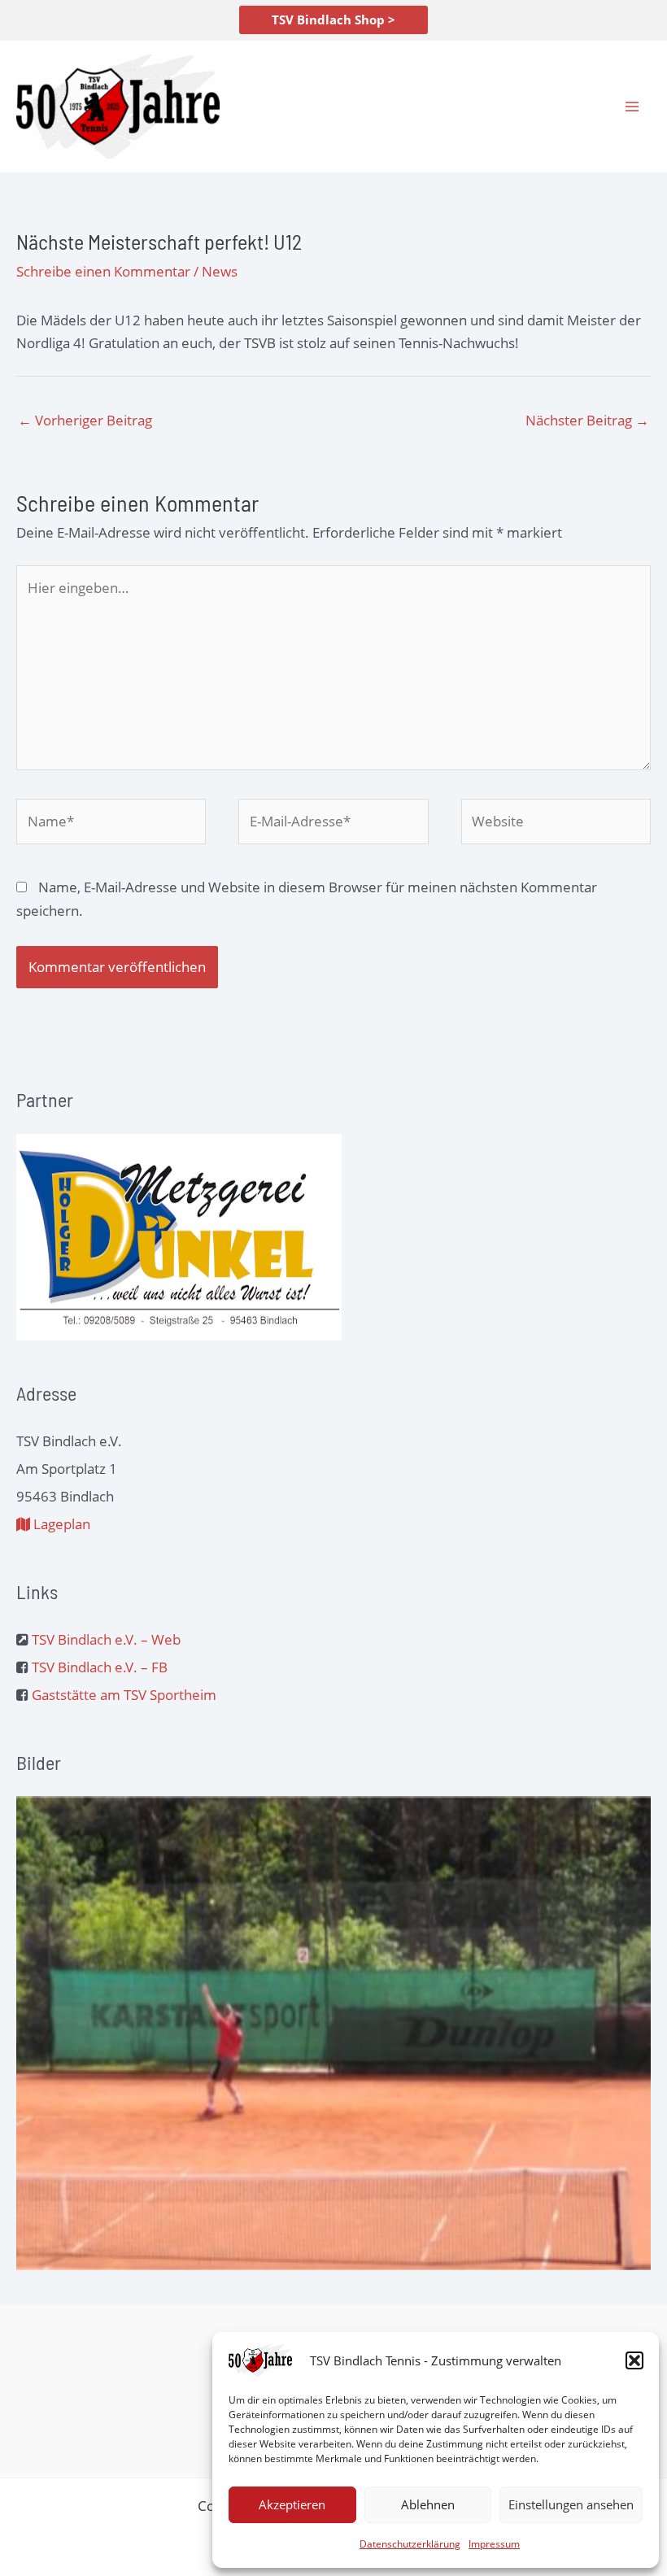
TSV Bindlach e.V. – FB (100, 1667)
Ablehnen (428, 2504)
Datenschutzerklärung (410, 2544)
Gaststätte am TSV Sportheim (124, 1695)
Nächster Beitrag (587, 420)
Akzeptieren (292, 2504)
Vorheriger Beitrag (85, 420)
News (220, 271)
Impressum (494, 2544)
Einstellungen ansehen (571, 2504)
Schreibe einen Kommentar (103, 271)
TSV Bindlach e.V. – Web (106, 1639)
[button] (634, 2360)
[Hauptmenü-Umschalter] (633, 107)
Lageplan (60, 1524)
